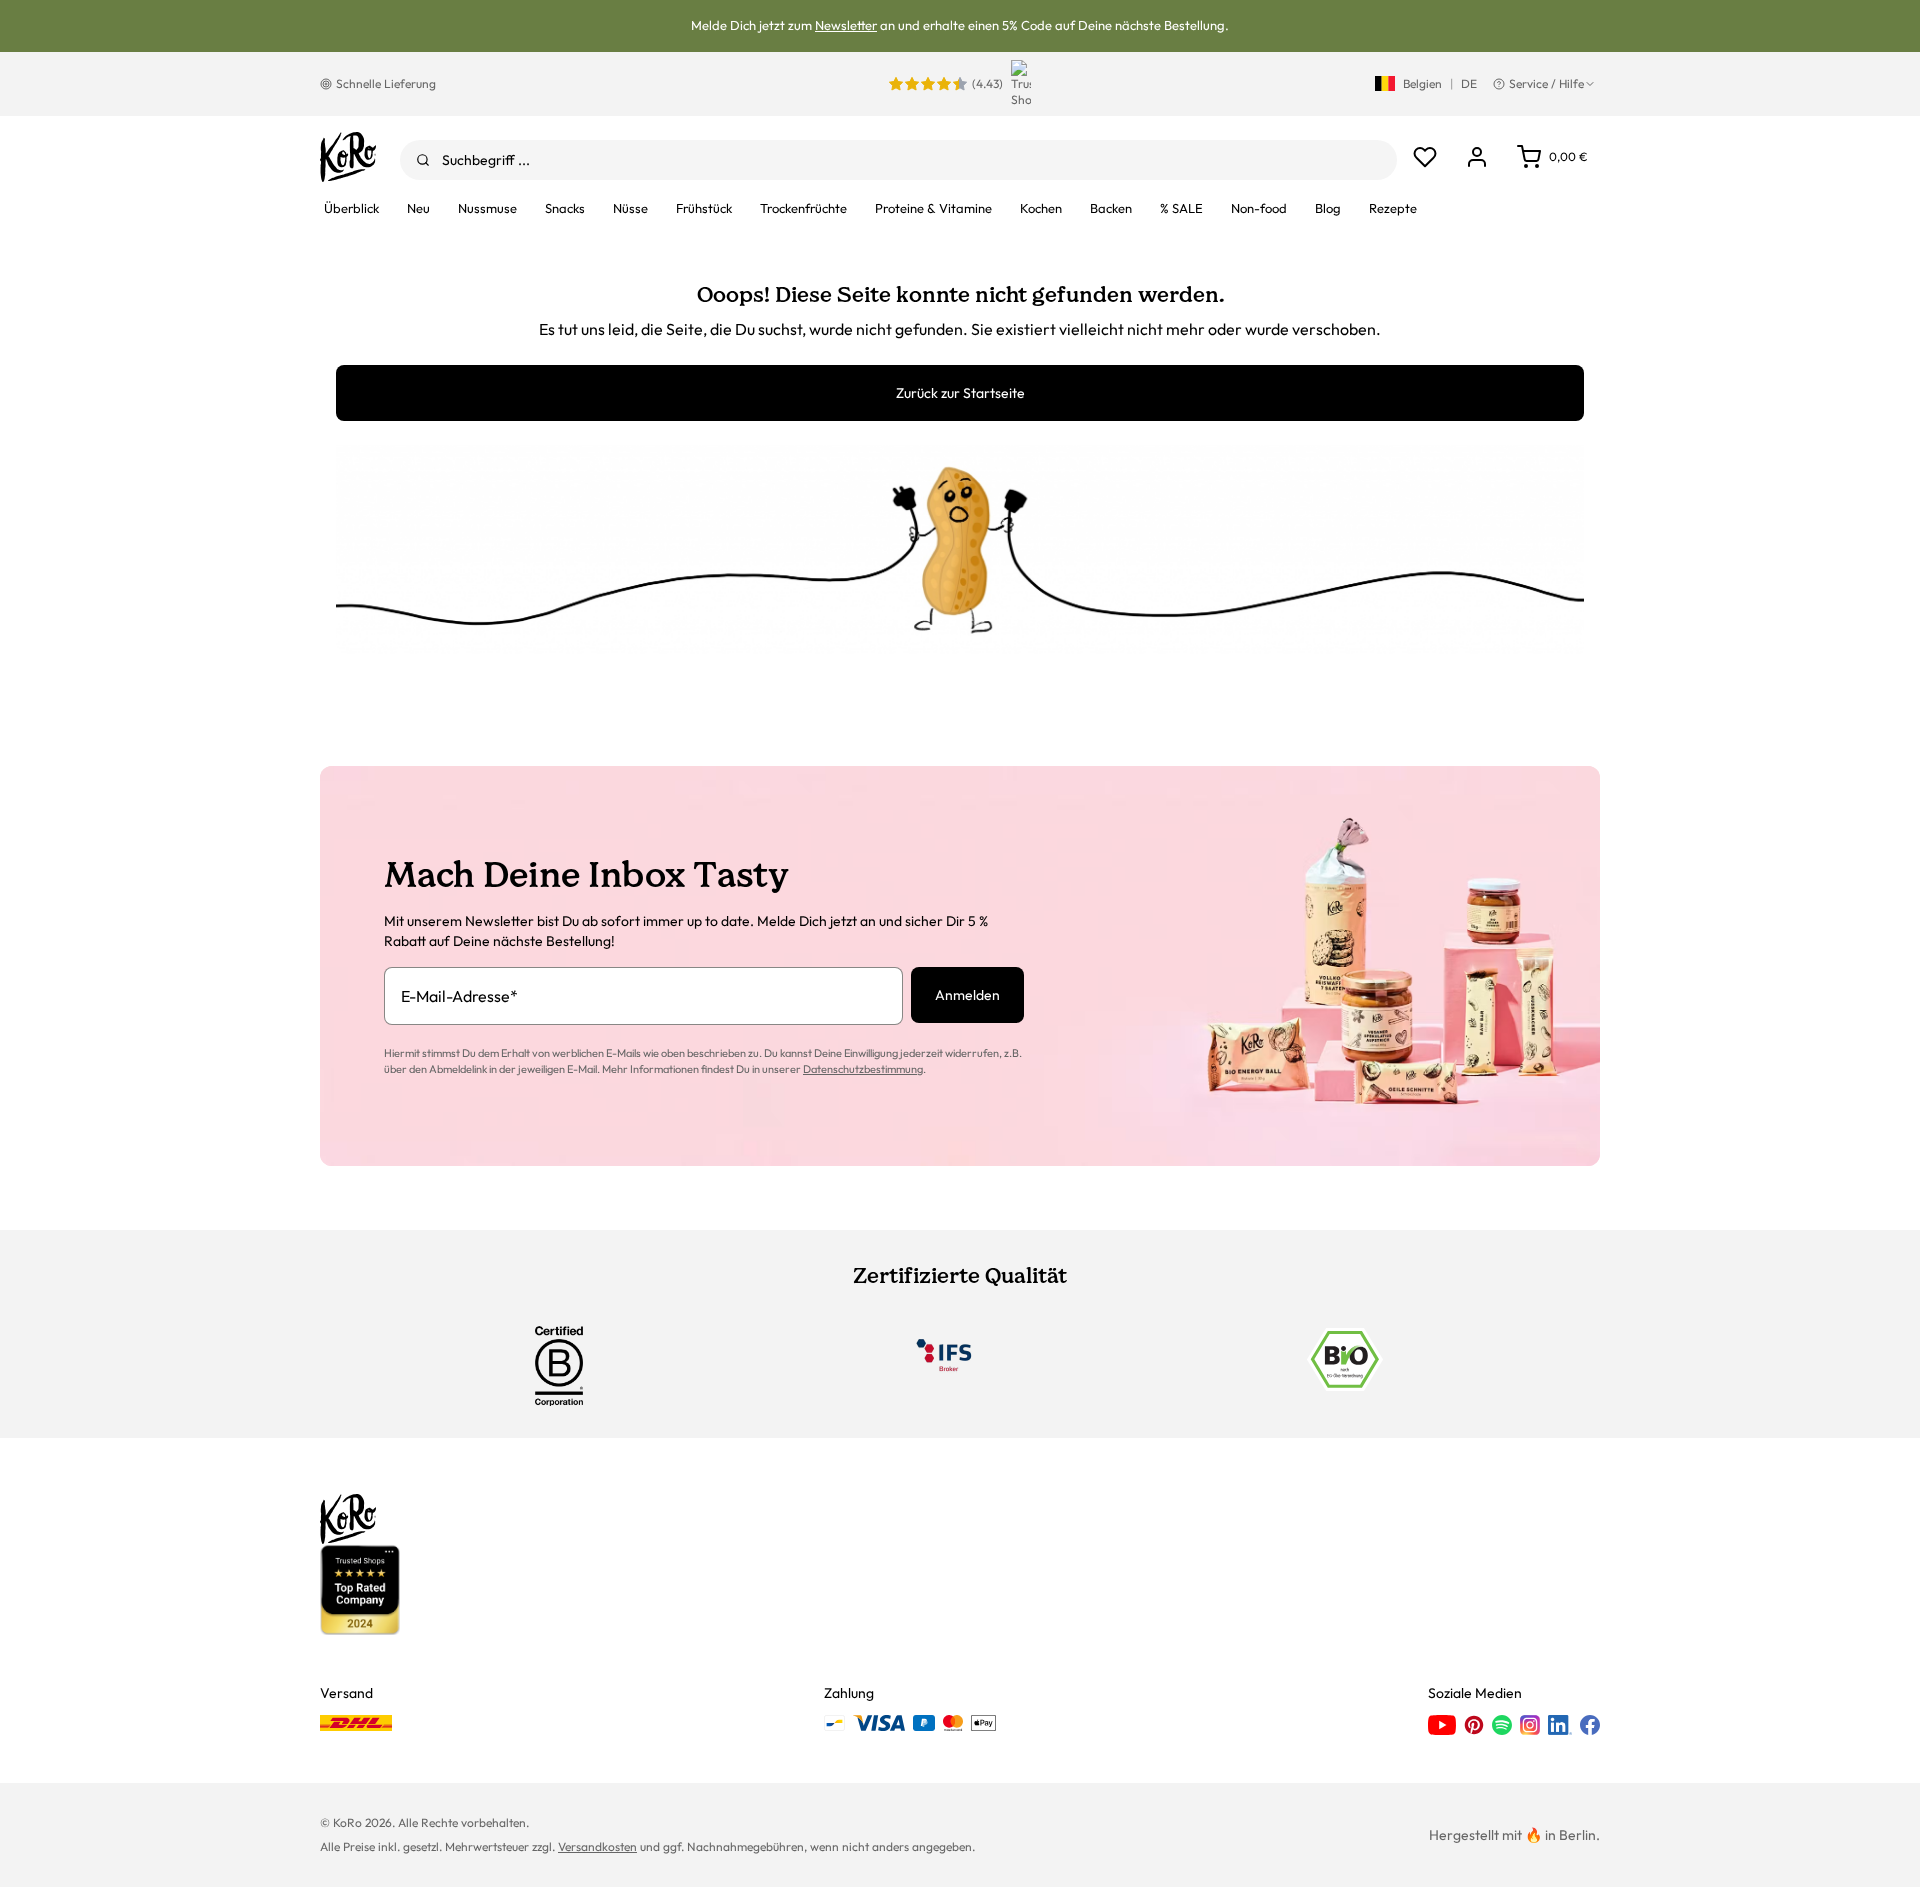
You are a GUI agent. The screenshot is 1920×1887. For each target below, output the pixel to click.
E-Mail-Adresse (459, 996)
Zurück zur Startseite (960, 393)
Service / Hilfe (1546, 83)
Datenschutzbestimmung (863, 1069)
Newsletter (846, 25)
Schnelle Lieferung (386, 83)
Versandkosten (597, 1846)
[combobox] (898, 160)
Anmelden (967, 995)
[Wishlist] (1425, 157)
